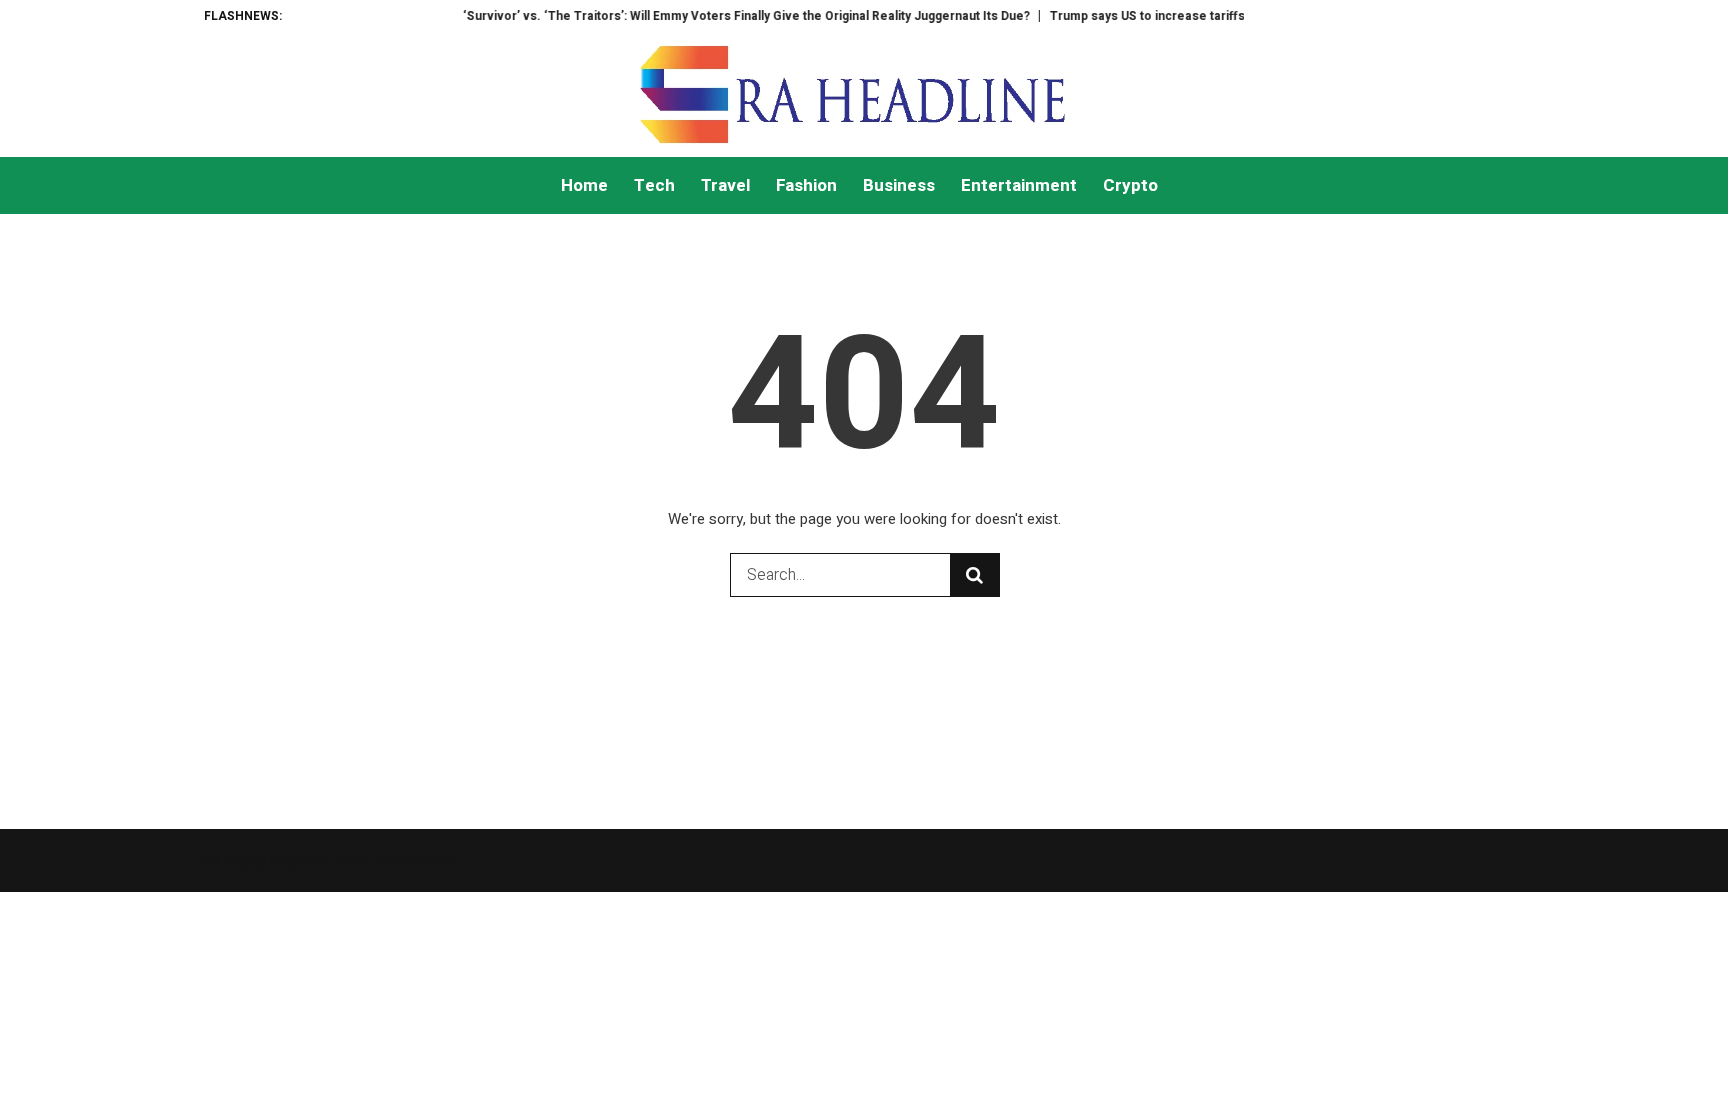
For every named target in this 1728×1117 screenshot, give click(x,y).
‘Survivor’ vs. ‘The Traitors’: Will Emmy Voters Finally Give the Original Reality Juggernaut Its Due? (724, 16)
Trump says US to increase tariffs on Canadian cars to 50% (1198, 16)
